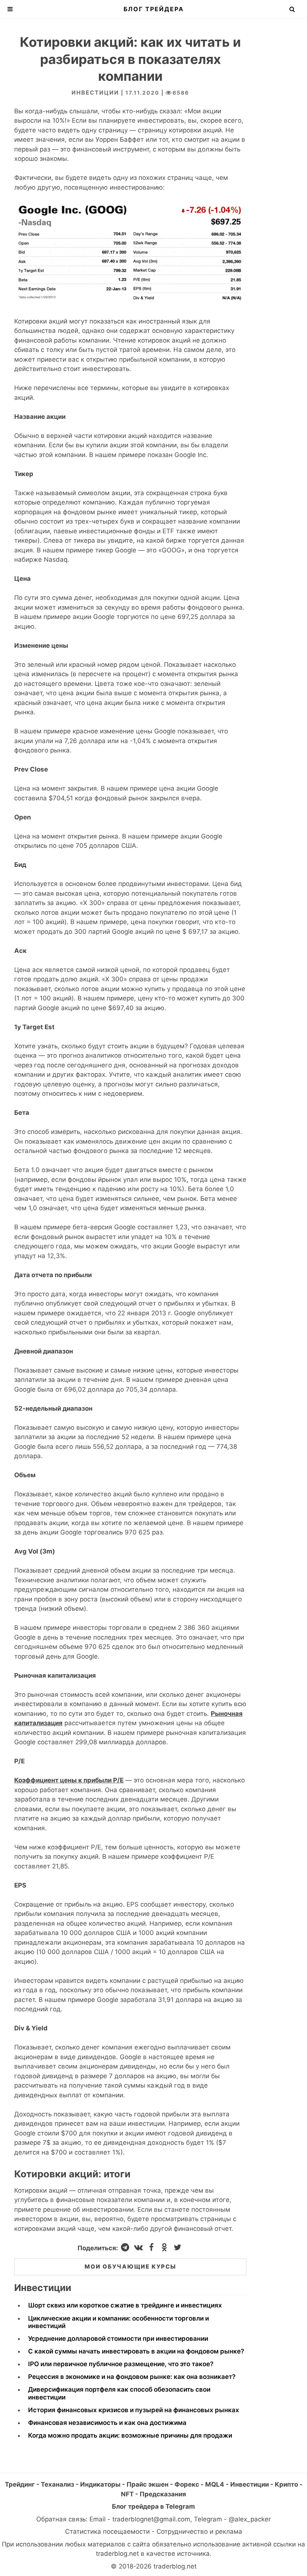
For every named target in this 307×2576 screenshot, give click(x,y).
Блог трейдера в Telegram (153, 2506)
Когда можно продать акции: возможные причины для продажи (130, 2435)
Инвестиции (95, 93)
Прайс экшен (148, 2484)
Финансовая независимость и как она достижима (107, 2423)
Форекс (187, 2484)
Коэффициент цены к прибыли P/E (69, 1780)
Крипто (286, 2484)
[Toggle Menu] (10, 9)
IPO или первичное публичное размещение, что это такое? (121, 2364)
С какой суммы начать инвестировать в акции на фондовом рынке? (136, 2351)
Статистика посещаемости (107, 2531)
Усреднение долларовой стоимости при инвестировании (118, 2339)
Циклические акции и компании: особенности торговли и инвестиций (118, 2322)
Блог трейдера (154, 9)
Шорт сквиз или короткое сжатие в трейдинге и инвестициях (125, 2305)
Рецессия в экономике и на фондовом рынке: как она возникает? (132, 2377)
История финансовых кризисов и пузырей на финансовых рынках (134, 2410)
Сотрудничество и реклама (199, 2531)
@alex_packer (250, 2519)
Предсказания (163, 2494)
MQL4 (215, 2484)
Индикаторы (100, 2484)
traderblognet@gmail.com (151, 2519)
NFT (127, 2494)
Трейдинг (20, 2484)
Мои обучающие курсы (130, 2267)
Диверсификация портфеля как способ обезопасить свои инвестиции (119, 2393)
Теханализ (57, 2484)
